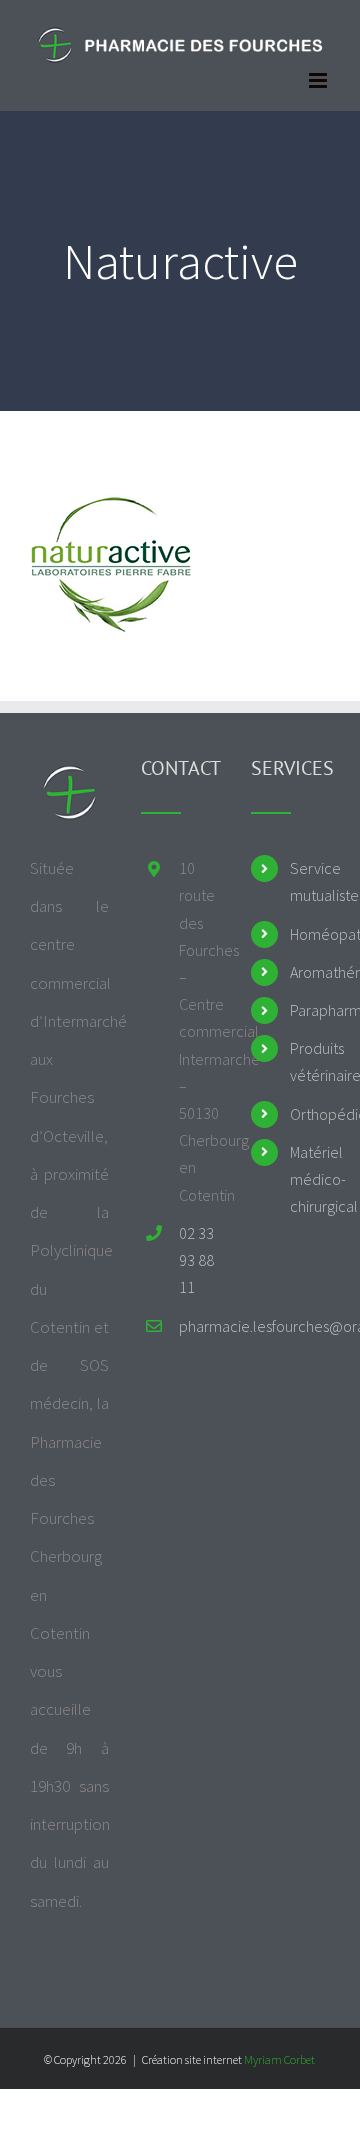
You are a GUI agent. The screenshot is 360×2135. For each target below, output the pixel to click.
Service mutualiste (310, 881)
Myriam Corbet (279, 2059)
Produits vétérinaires (310, 1061)
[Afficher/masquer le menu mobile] (319, 80)
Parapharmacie (310, 1010)
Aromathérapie (310, 972)
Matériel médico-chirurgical (310, 1179)
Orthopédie (310, 1114)
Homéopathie (310, 934)
